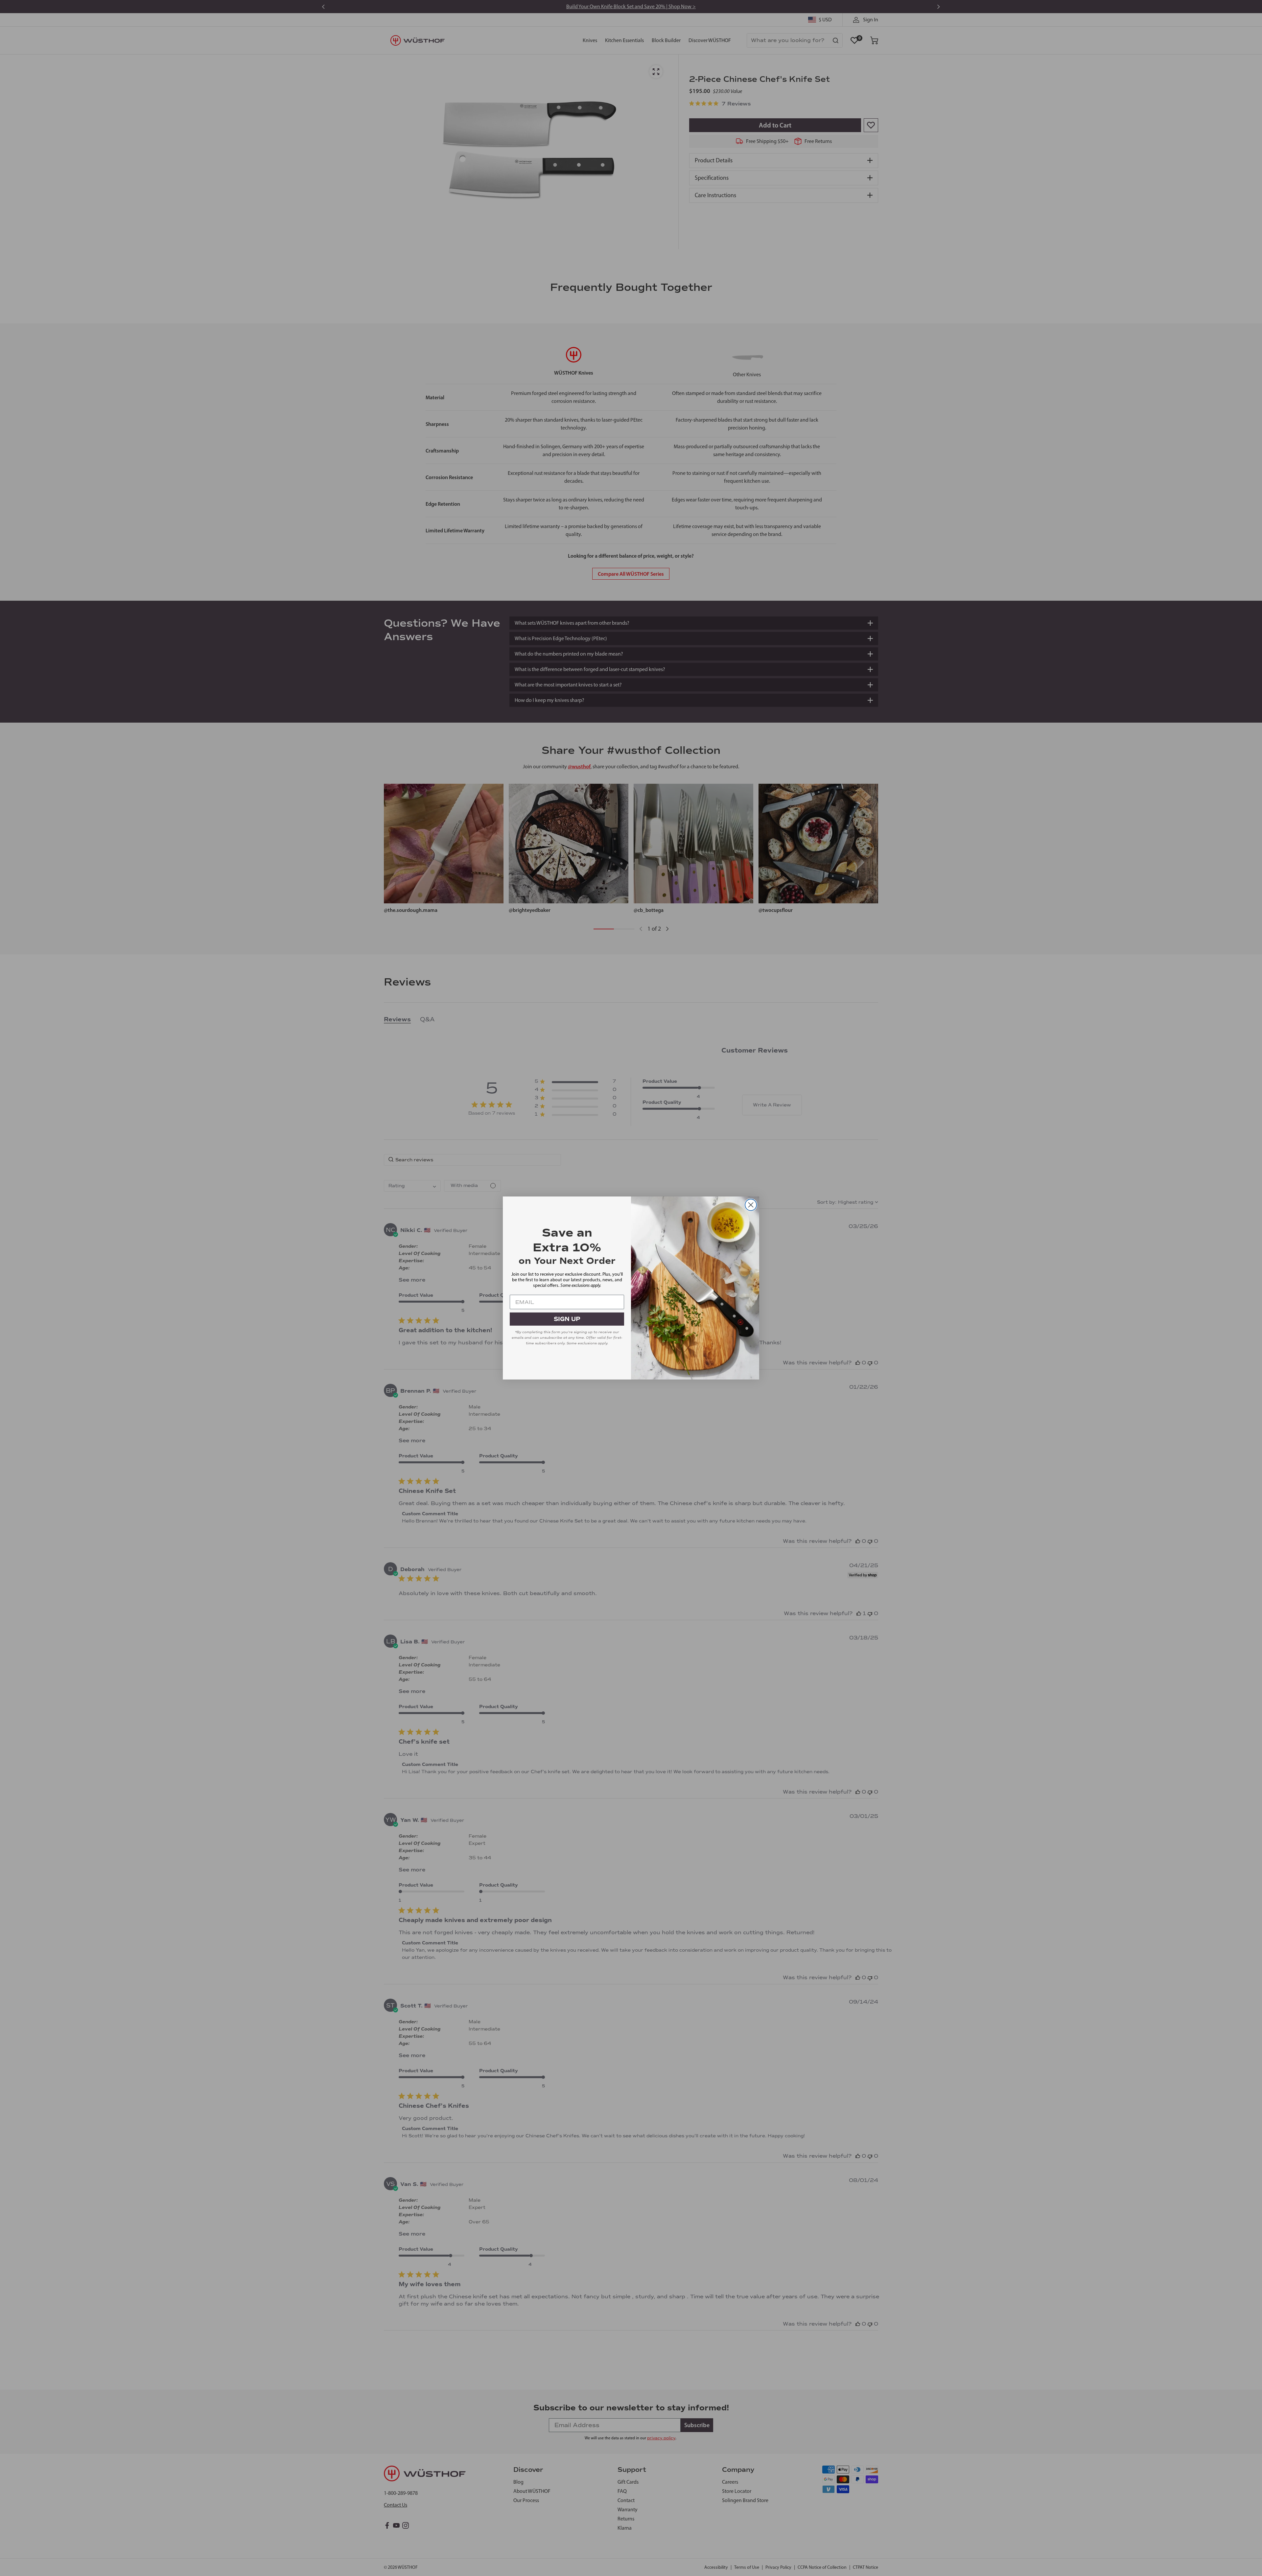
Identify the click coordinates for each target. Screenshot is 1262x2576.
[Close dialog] (751, 1205)
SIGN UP (567, 1319)
